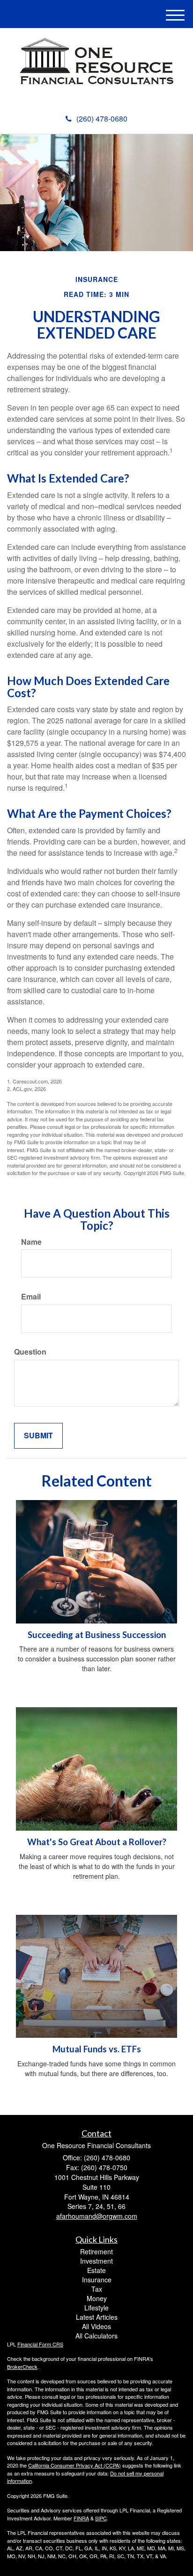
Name (31, 1242)
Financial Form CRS (40, 2344)
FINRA (81, 2518)
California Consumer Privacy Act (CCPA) (74, 2465)
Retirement (96, 2251)
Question (30, 1352)
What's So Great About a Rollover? (97, 1842)
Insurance (97, 2280)
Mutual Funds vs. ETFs (97, 2049)
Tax (97, 2289)
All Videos (96, 2326)
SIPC (101, 2518)
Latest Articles (97, 2317)
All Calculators (96, 2336)
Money (97, 2298)
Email (31, 1297)
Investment (96, 2261)
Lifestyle (96, 2308)
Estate (96, 2270)
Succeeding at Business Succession (97, 1635)
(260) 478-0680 (102, 119)
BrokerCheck (22, 2367)
